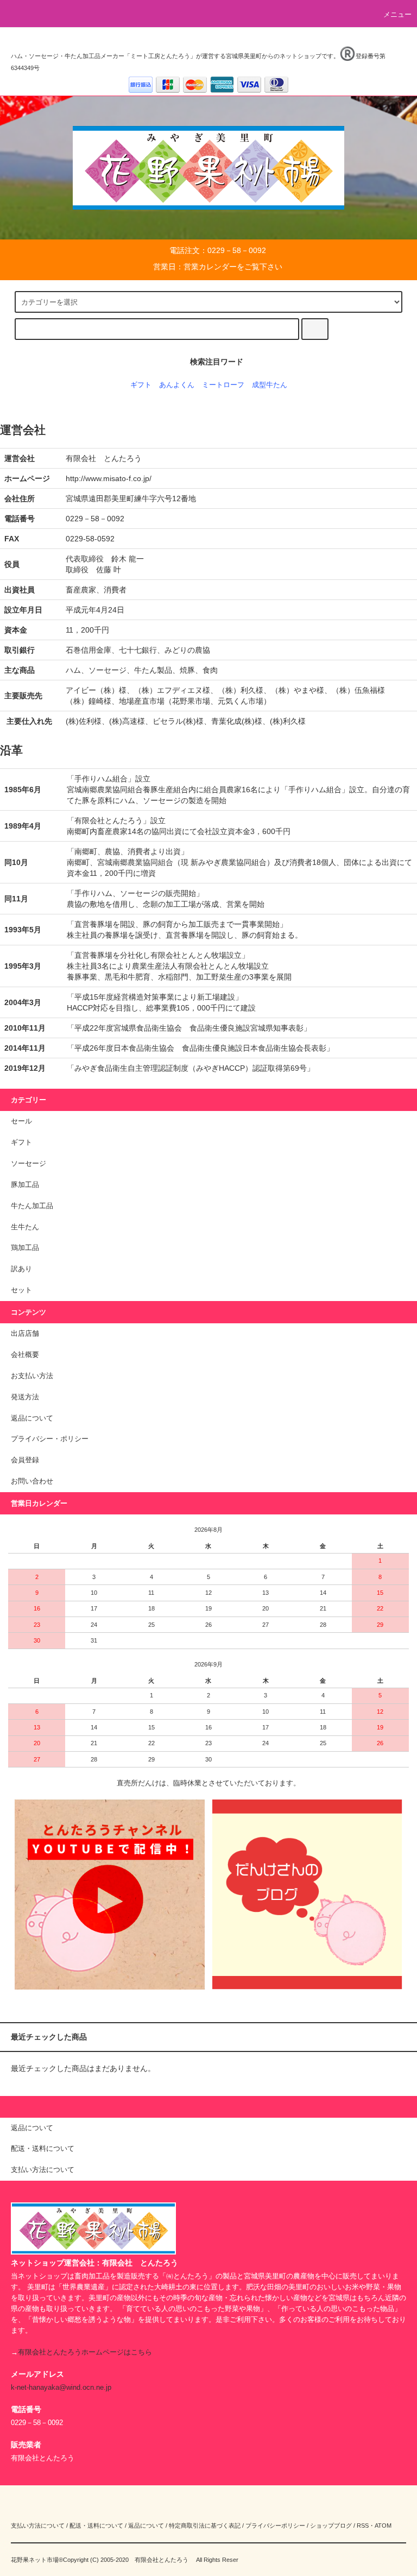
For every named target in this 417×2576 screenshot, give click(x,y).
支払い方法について (38, 2526)
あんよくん (177, 385)
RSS (363, 2526)
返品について (32, 1418)
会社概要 (25, 1355)
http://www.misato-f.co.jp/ (109, 478)
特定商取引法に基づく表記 (205, 2526)
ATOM (383, 2526)
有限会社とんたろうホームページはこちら (85, 2352)
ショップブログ (331, 2526)
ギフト (141, 385)
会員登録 (25, 1460)
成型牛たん (270, 385)
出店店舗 (25, 1334)
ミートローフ (223, 385)
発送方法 (25, 1397)
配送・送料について (96, 2526)
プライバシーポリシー (275, 2526)
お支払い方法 (32, 1376)
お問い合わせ (32, 1481)
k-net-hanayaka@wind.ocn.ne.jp (61, 2388)
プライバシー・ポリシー (50, 1439)
